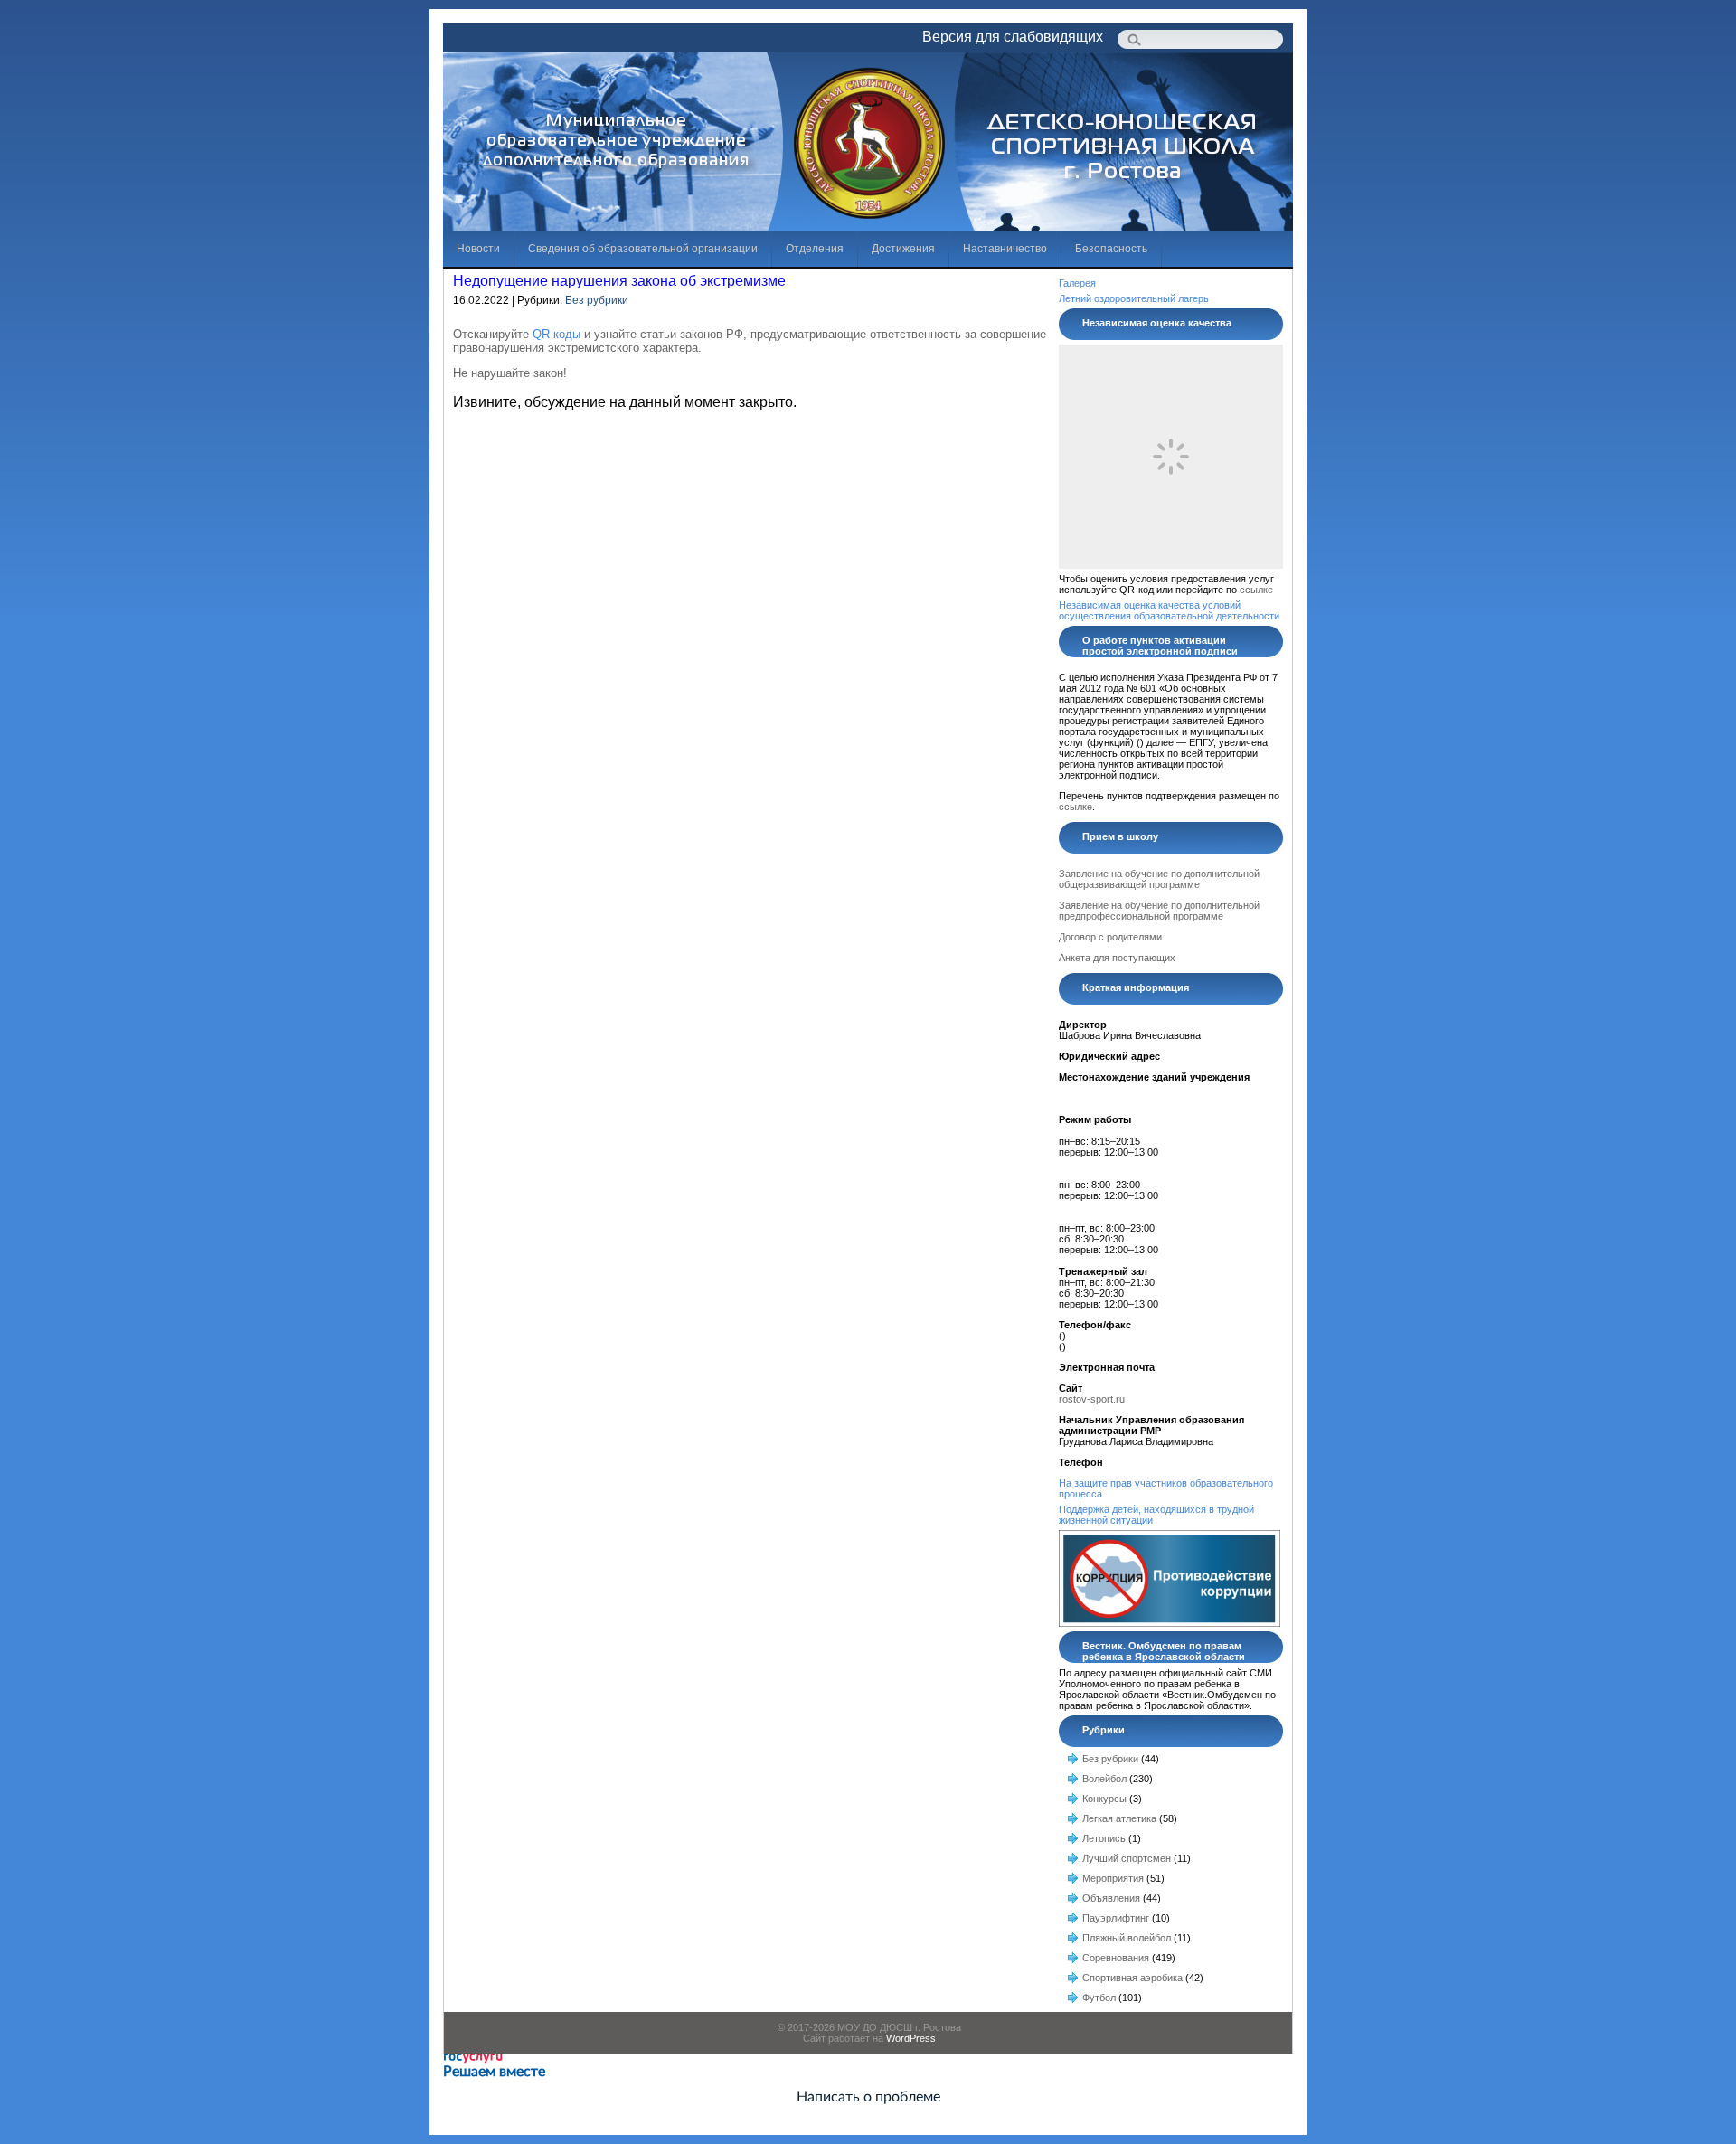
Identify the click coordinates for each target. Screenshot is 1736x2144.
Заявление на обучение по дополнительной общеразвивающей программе (1159, 879)
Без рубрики (597, 300)
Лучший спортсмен (1127, 1858)
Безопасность (1111, 249)
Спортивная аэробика (1132, 1978)
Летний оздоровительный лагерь (1134, 298)
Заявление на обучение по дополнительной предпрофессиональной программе (1159, 911)
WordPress (911, 2038)
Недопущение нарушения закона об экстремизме (619, 281)
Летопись (1104, 1838)
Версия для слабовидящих (1013, 37)
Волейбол (1104, 1779)
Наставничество (1005, 249)
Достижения (903, 249)
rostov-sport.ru (1092, 1399)
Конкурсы (1104, 1799)
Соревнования (1116, 1958)
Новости (478, 249)
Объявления (1111, 1898)
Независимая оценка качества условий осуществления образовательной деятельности (1169, 610)
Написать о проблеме (868, 2097)
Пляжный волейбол (1127, 1938)
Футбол (1099, 1998)
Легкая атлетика (1119, 1818)
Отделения (815, 249)
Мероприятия (1113, 1878)
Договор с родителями (1110, 937)
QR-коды (555, 334)
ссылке (1256, 590)
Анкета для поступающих (1117, 958)
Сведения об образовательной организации (643, 249)
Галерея (1077, 283)
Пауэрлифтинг (1116, 1918)
